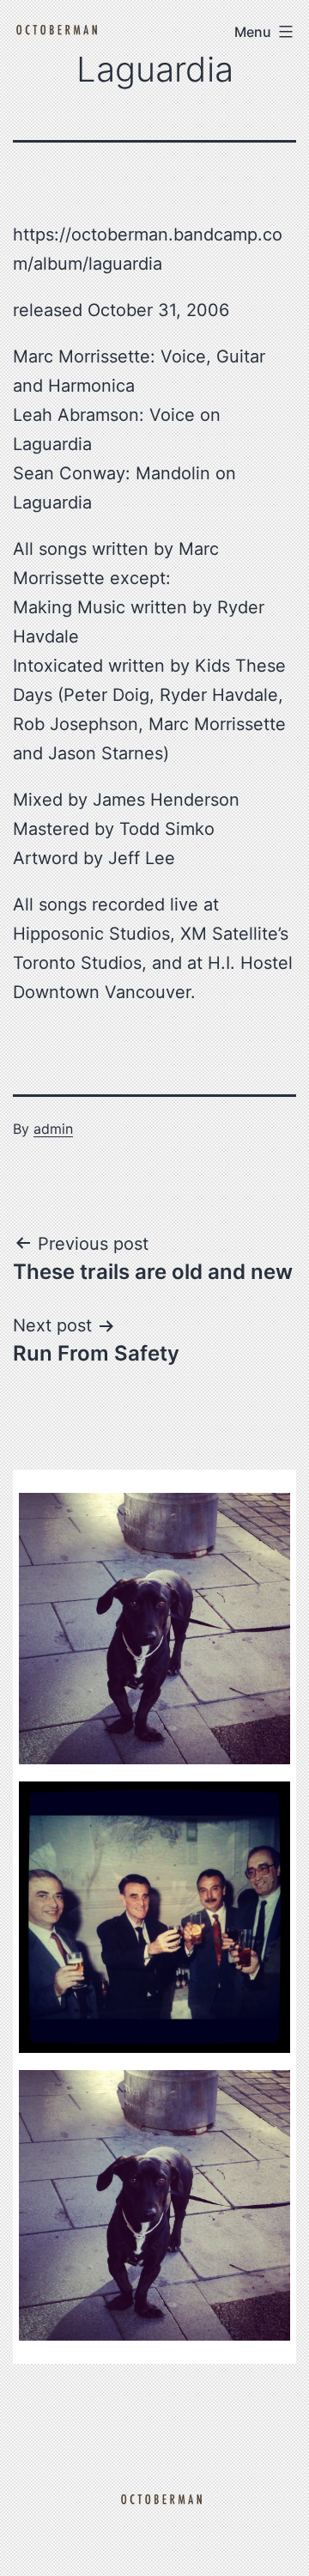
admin (53, 1129)
